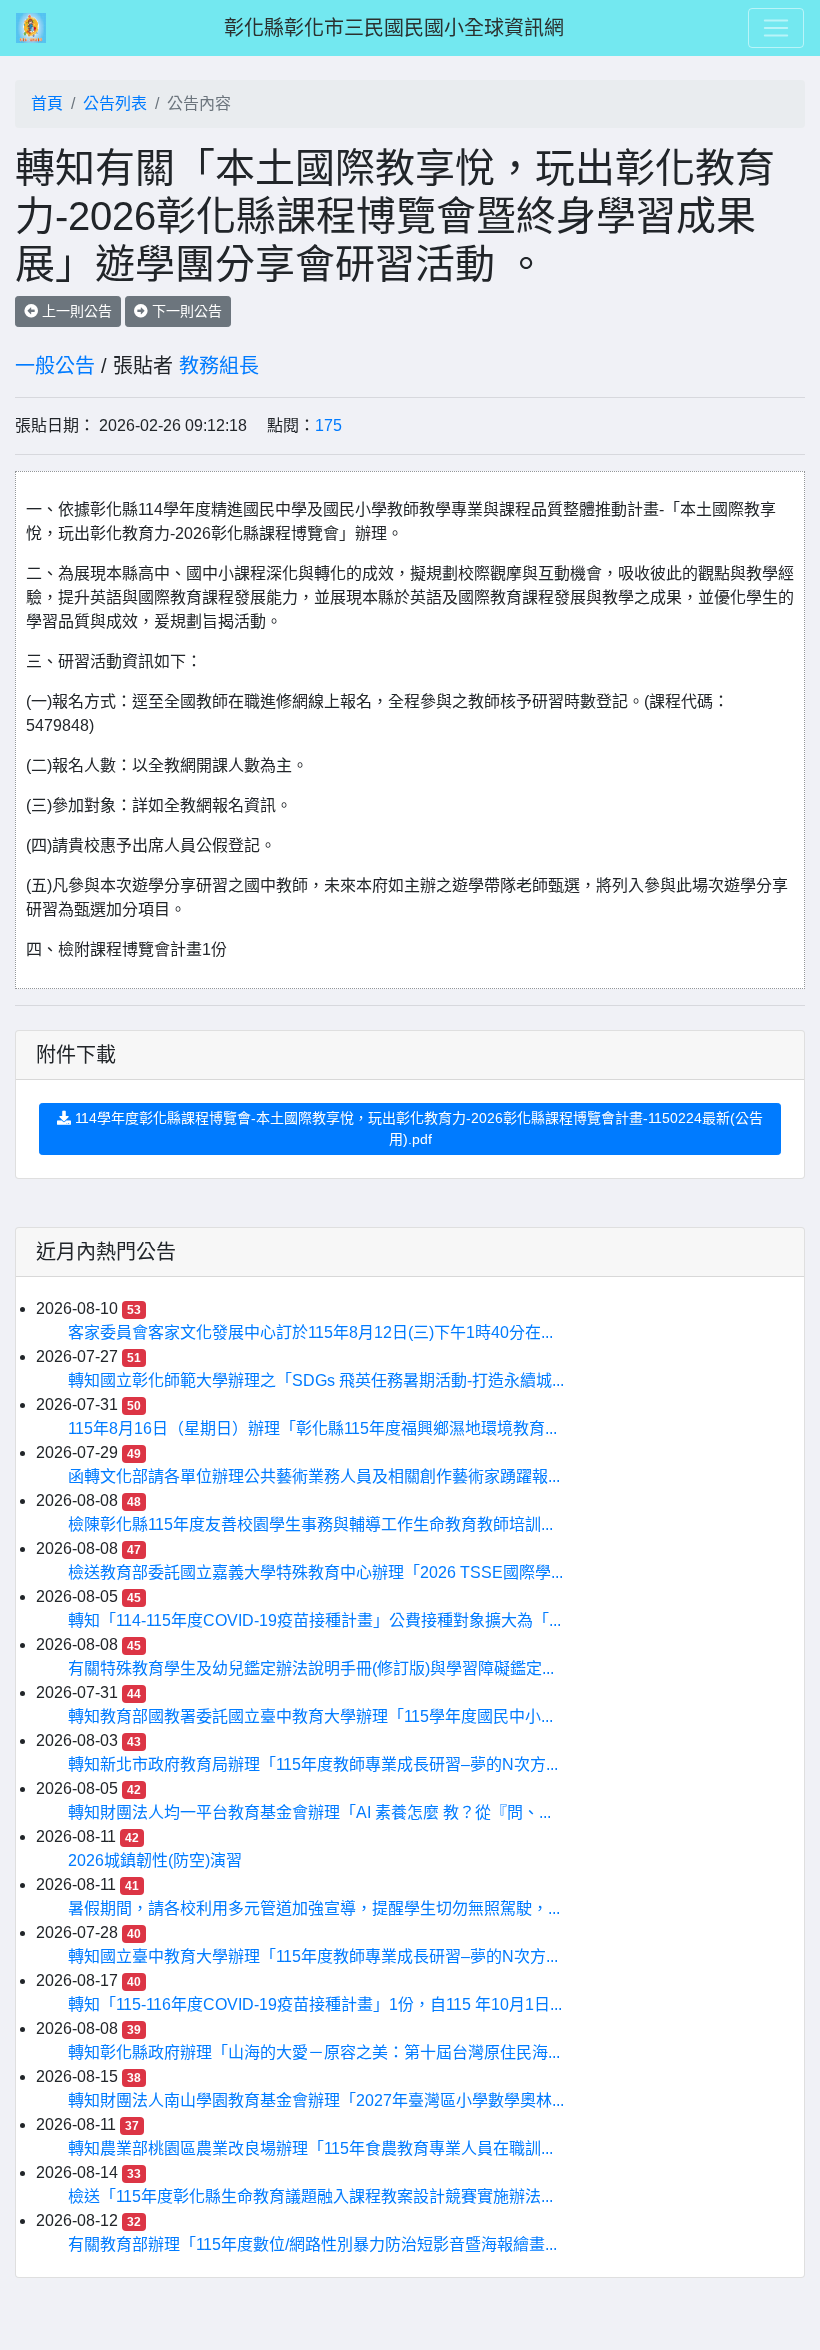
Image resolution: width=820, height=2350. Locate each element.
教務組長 (219, 366)
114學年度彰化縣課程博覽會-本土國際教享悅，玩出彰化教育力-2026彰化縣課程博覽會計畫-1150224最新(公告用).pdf (417, 1128)
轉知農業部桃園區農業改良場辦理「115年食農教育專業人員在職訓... (310, 2148)
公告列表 (115, 103)
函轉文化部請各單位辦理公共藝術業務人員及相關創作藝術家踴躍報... (314, 1476)
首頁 (47, 103)
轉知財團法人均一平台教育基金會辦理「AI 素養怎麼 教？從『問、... (309, 1812)
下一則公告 (185, 311)
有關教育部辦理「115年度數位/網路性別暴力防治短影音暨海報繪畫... (312, 2244)
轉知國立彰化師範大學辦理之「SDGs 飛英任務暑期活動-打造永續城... (316, 1380)
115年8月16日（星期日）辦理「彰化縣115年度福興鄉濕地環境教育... (312, 1428)
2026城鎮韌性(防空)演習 (155, 1860)
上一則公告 (75, 311)
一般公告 (55, 366)
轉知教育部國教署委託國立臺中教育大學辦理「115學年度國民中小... (310, 1716)
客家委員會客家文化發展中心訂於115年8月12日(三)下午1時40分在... (310, 1332)
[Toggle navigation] (776, 28)
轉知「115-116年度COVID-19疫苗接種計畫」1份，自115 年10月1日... (315, 2004)
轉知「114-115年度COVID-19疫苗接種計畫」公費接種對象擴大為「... (314, 1620)
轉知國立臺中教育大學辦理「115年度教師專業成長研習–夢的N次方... (313, 1956)
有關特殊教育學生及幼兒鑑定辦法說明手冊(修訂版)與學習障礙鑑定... (311, 1668)
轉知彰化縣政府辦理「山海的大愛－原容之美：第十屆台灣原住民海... (314, 2052)
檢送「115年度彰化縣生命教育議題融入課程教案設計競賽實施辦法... (310, 2196)
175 (328, 425)
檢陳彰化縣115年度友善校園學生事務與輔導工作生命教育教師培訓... (310, 1524)
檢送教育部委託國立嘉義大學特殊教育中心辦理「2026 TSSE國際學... (315, 1572)
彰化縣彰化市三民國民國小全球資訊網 (394, 28)
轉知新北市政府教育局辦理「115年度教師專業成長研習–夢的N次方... (313, 1764)
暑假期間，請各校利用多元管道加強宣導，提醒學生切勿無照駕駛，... (314, 1908)
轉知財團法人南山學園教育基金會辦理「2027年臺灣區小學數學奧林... (316, 2100)
